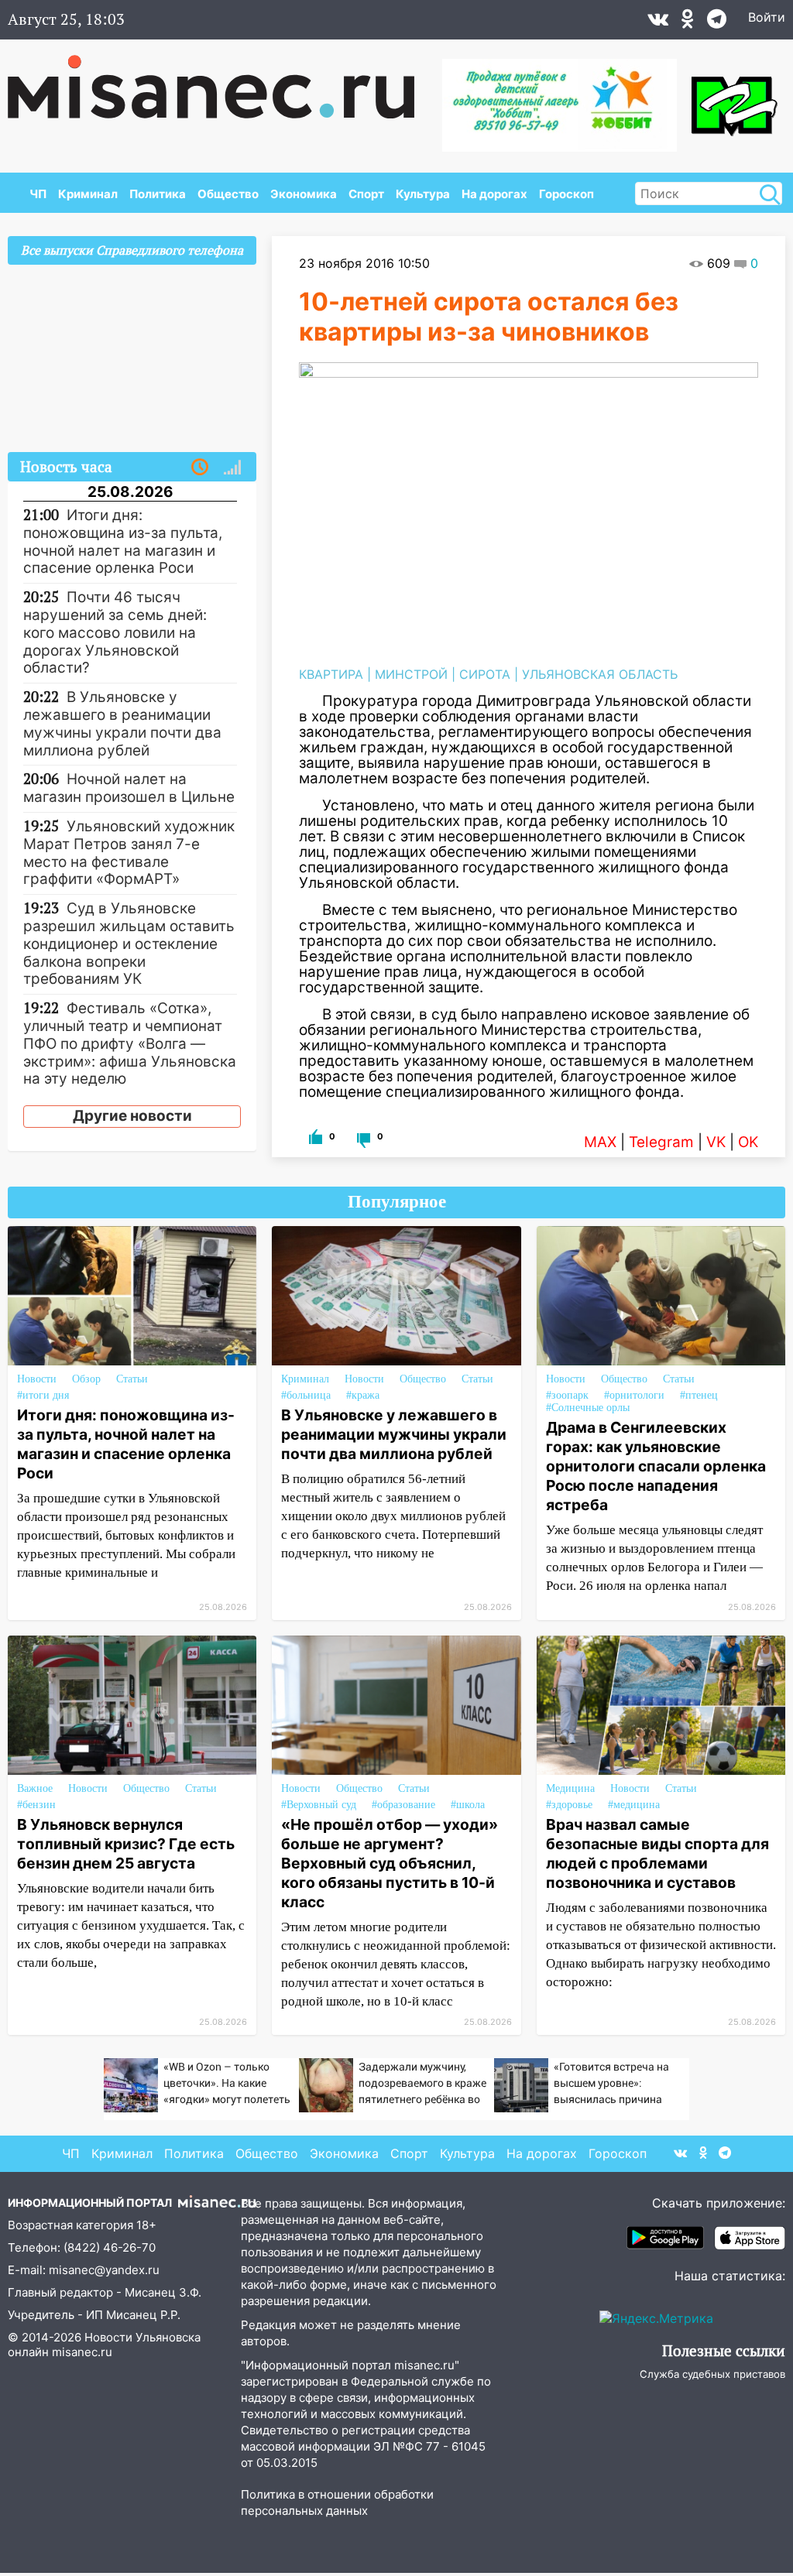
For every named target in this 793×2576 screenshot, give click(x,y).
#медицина (634, 1805)
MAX (600, 1142)
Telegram (661, 1142)
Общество (228, 194)
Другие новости (132, 1116)
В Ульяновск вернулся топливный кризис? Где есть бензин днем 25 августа (126, 1844)
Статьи (132, 1379)
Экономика (304, 194)
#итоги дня (43, 1395)
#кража (363, 1395)
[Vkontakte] (658, 22)
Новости (37, 1379)
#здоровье (569, 1805)
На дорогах (494, 194)
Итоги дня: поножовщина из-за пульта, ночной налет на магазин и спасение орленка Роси (126, 1444)
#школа (468, 1805)
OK (748, 1142)
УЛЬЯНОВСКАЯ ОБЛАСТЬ (600, 674)
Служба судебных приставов (712, 2374)
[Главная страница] (222, 79)
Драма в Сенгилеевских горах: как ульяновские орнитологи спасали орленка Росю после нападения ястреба (656, 1466)
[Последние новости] (200, 468)
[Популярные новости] (232, 468)
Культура (423, 194)
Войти (767, 17)
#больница (306, 1395)
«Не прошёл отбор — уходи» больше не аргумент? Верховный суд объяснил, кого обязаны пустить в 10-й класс (390, 1863)
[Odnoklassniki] (688, 22)
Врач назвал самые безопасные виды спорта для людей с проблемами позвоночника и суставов (657, 1853)
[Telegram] (717, 22)
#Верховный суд (319, 1805)
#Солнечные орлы (588, 1408)
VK (716, 1142)
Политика (158, 194)
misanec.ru (82, 2352)
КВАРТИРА (331, 674)
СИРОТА (485, 674)
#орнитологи (634, 1395)
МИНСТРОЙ (411, 674)
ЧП (38, 194)
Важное (35, 1788)
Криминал (88, 194)
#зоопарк (567, 1395)
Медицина (570, 1788)
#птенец (699, 1395)
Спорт (366, 194)
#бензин (36, 1805)
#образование (403, 1805)
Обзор (86, 1379)
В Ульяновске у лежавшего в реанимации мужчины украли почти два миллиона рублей (394, 1434)
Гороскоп (566, 194)
